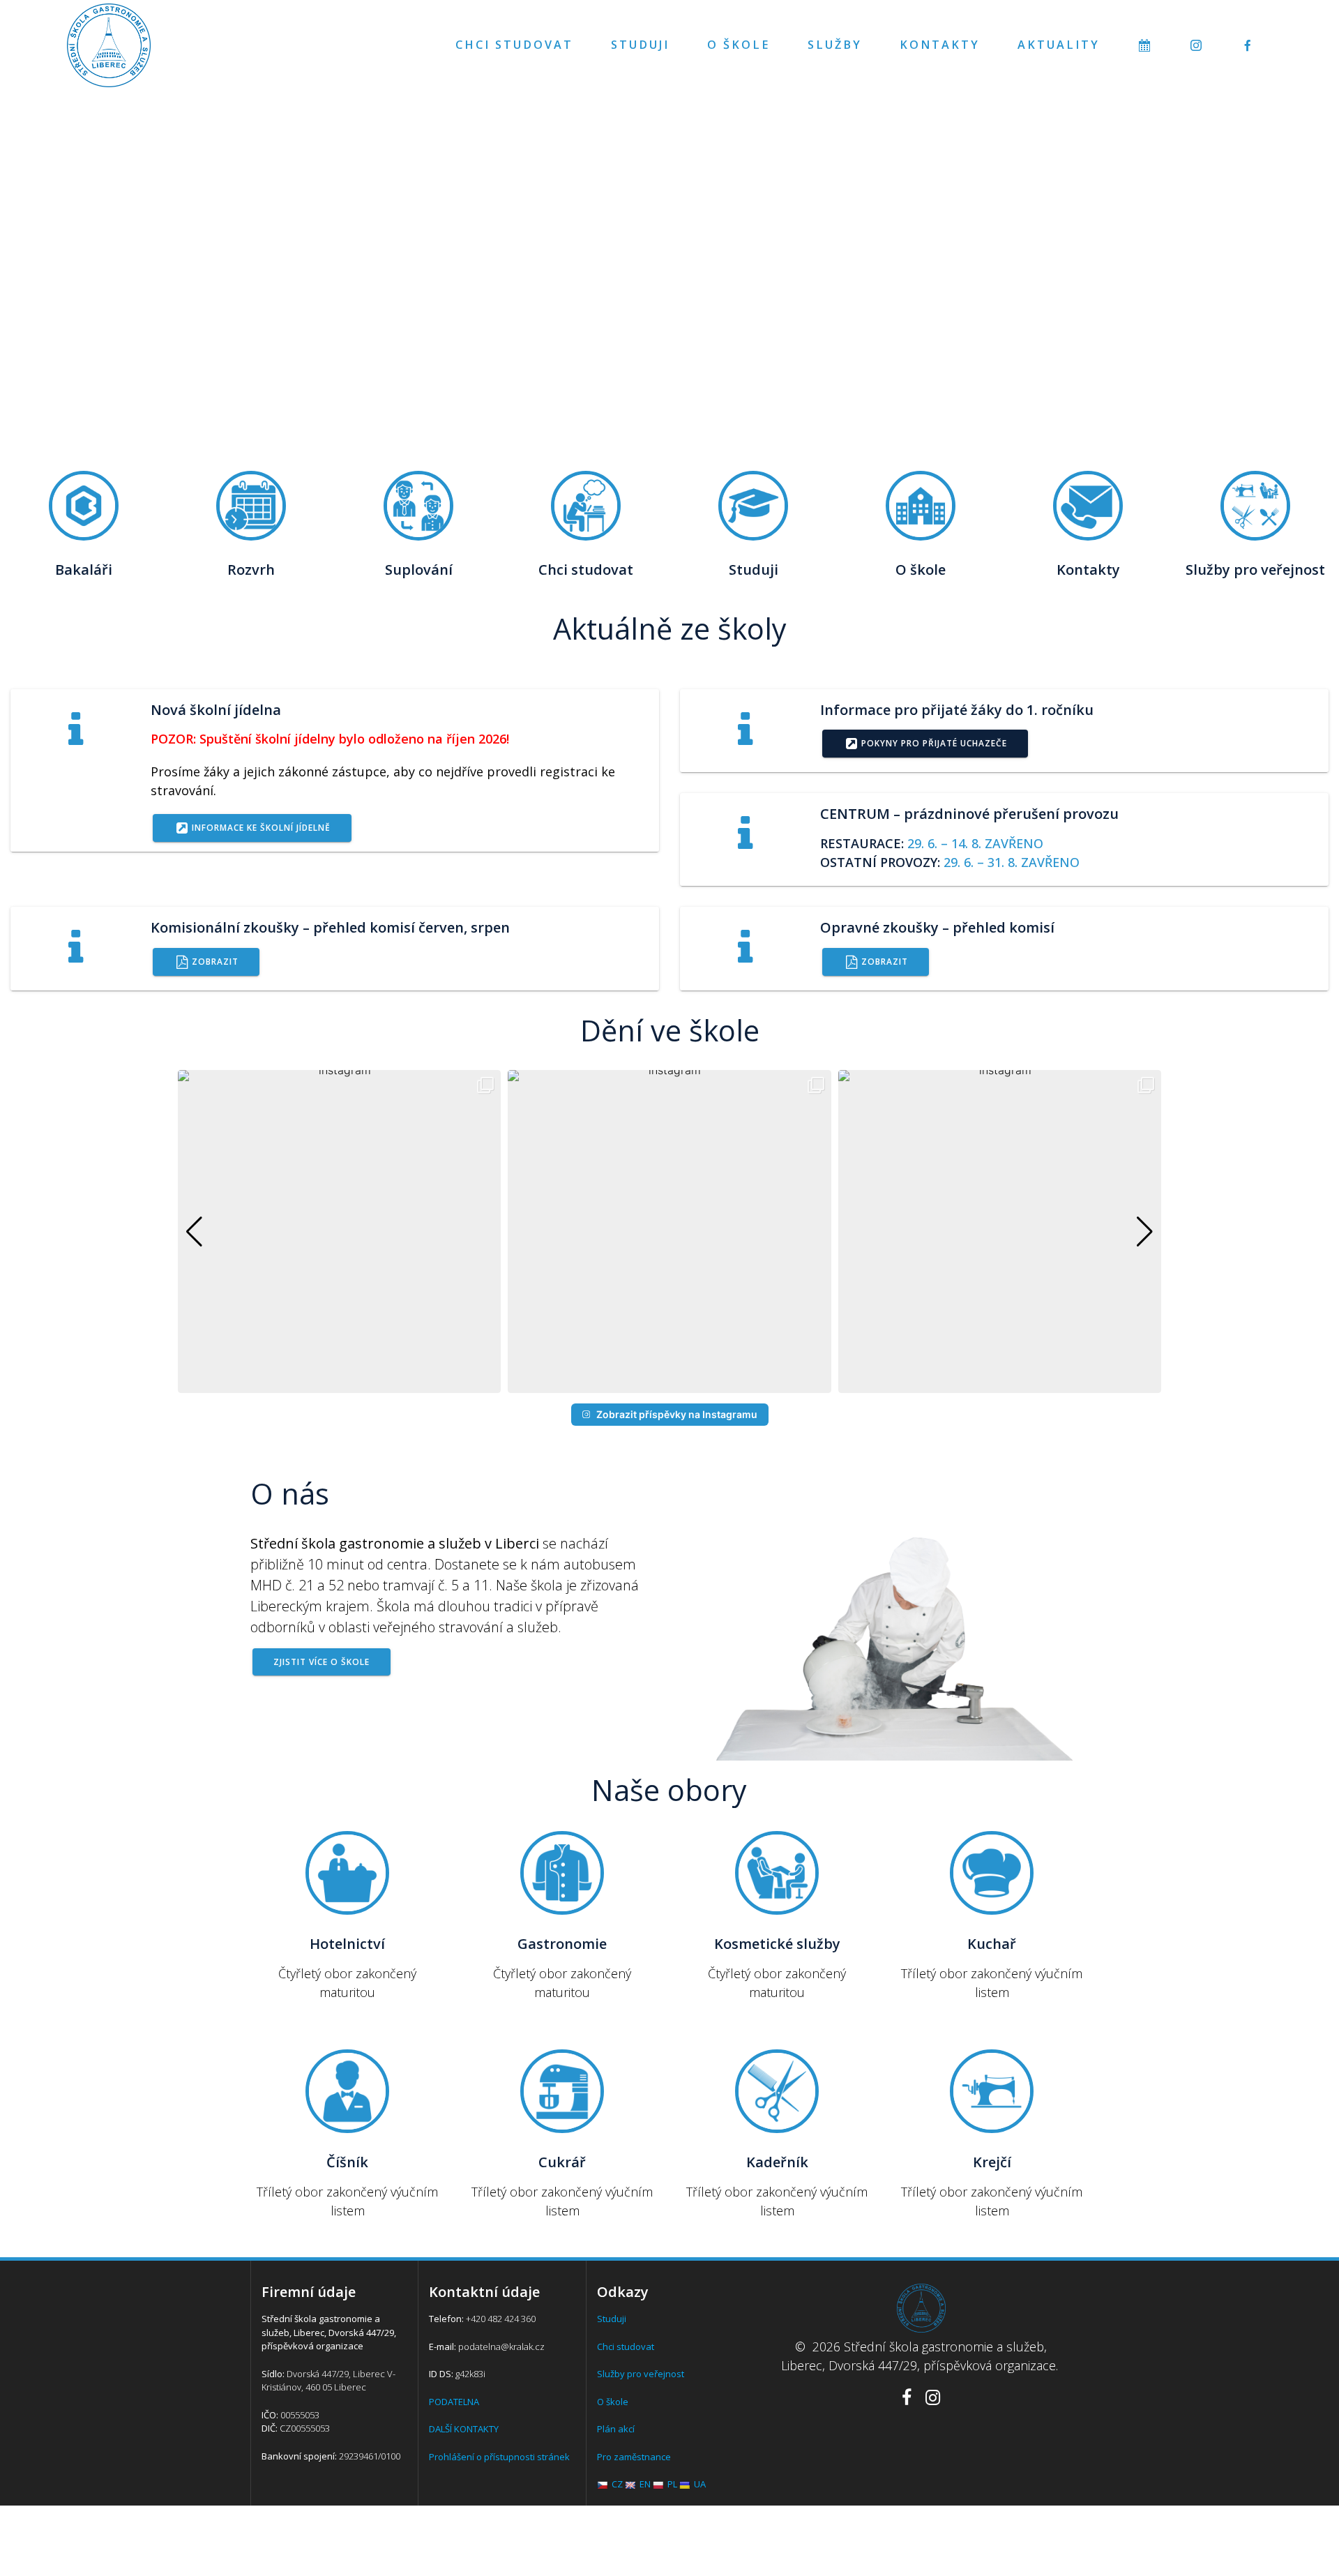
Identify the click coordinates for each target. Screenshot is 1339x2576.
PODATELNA (454, 2402)
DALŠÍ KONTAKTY (464, 2429)
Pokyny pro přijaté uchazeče (934, 743)
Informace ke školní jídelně (261, 827)
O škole (739, 45)
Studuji (640, 45)
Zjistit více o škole (321, 1662)
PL (672, 2484)
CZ (617, 2484)
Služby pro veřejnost (641, 2374)
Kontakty (940, 45)
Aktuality (1059, 45)
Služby (835, 45)
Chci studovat (514, 45)
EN (645, 2484)
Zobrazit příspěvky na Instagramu (677, 1414)
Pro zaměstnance (634, 2457)
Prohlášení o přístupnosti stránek (499, 2457)
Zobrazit (215, 961)
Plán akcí (616, 2429)
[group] (339, 1231)
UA (700, 2484)
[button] (669, 1383)
